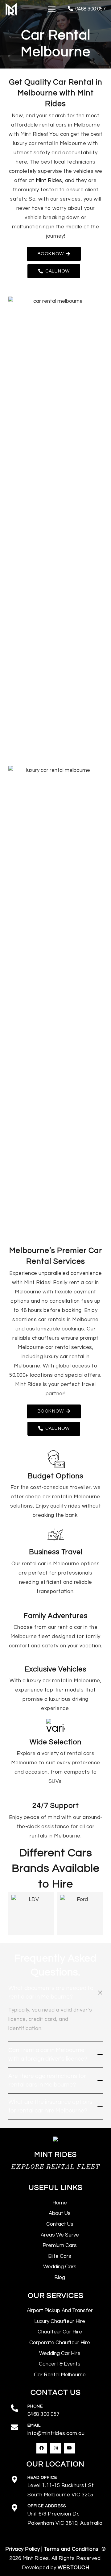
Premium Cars (60, 2245)
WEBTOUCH (73, 2568)
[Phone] (18, 2409)
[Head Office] (18, 2480)
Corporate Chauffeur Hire (60, 2343)
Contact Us (60, 2224)
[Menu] (52, 9)
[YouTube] (70, 2448)
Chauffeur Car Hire (60, 2332)
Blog (60, 2278)
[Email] (18, 2428)
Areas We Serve (60, 2235)
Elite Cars (60, 2256)
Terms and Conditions (72, 2549)
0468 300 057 (43, 2414)
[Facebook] (42, 2448)
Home (60, 2203)
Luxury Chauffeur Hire (60, 2321)
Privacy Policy (23, 2549)
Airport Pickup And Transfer (60, 2311)
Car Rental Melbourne (60, 2375)
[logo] (11, 9)
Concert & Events (60, 2364)
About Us (60, 2213)
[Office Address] (18, 2509)
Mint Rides (49, 181)
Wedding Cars (60, 2267)
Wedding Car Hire (60, 2353)
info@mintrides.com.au (56, 2433)
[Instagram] (56, 2448)
